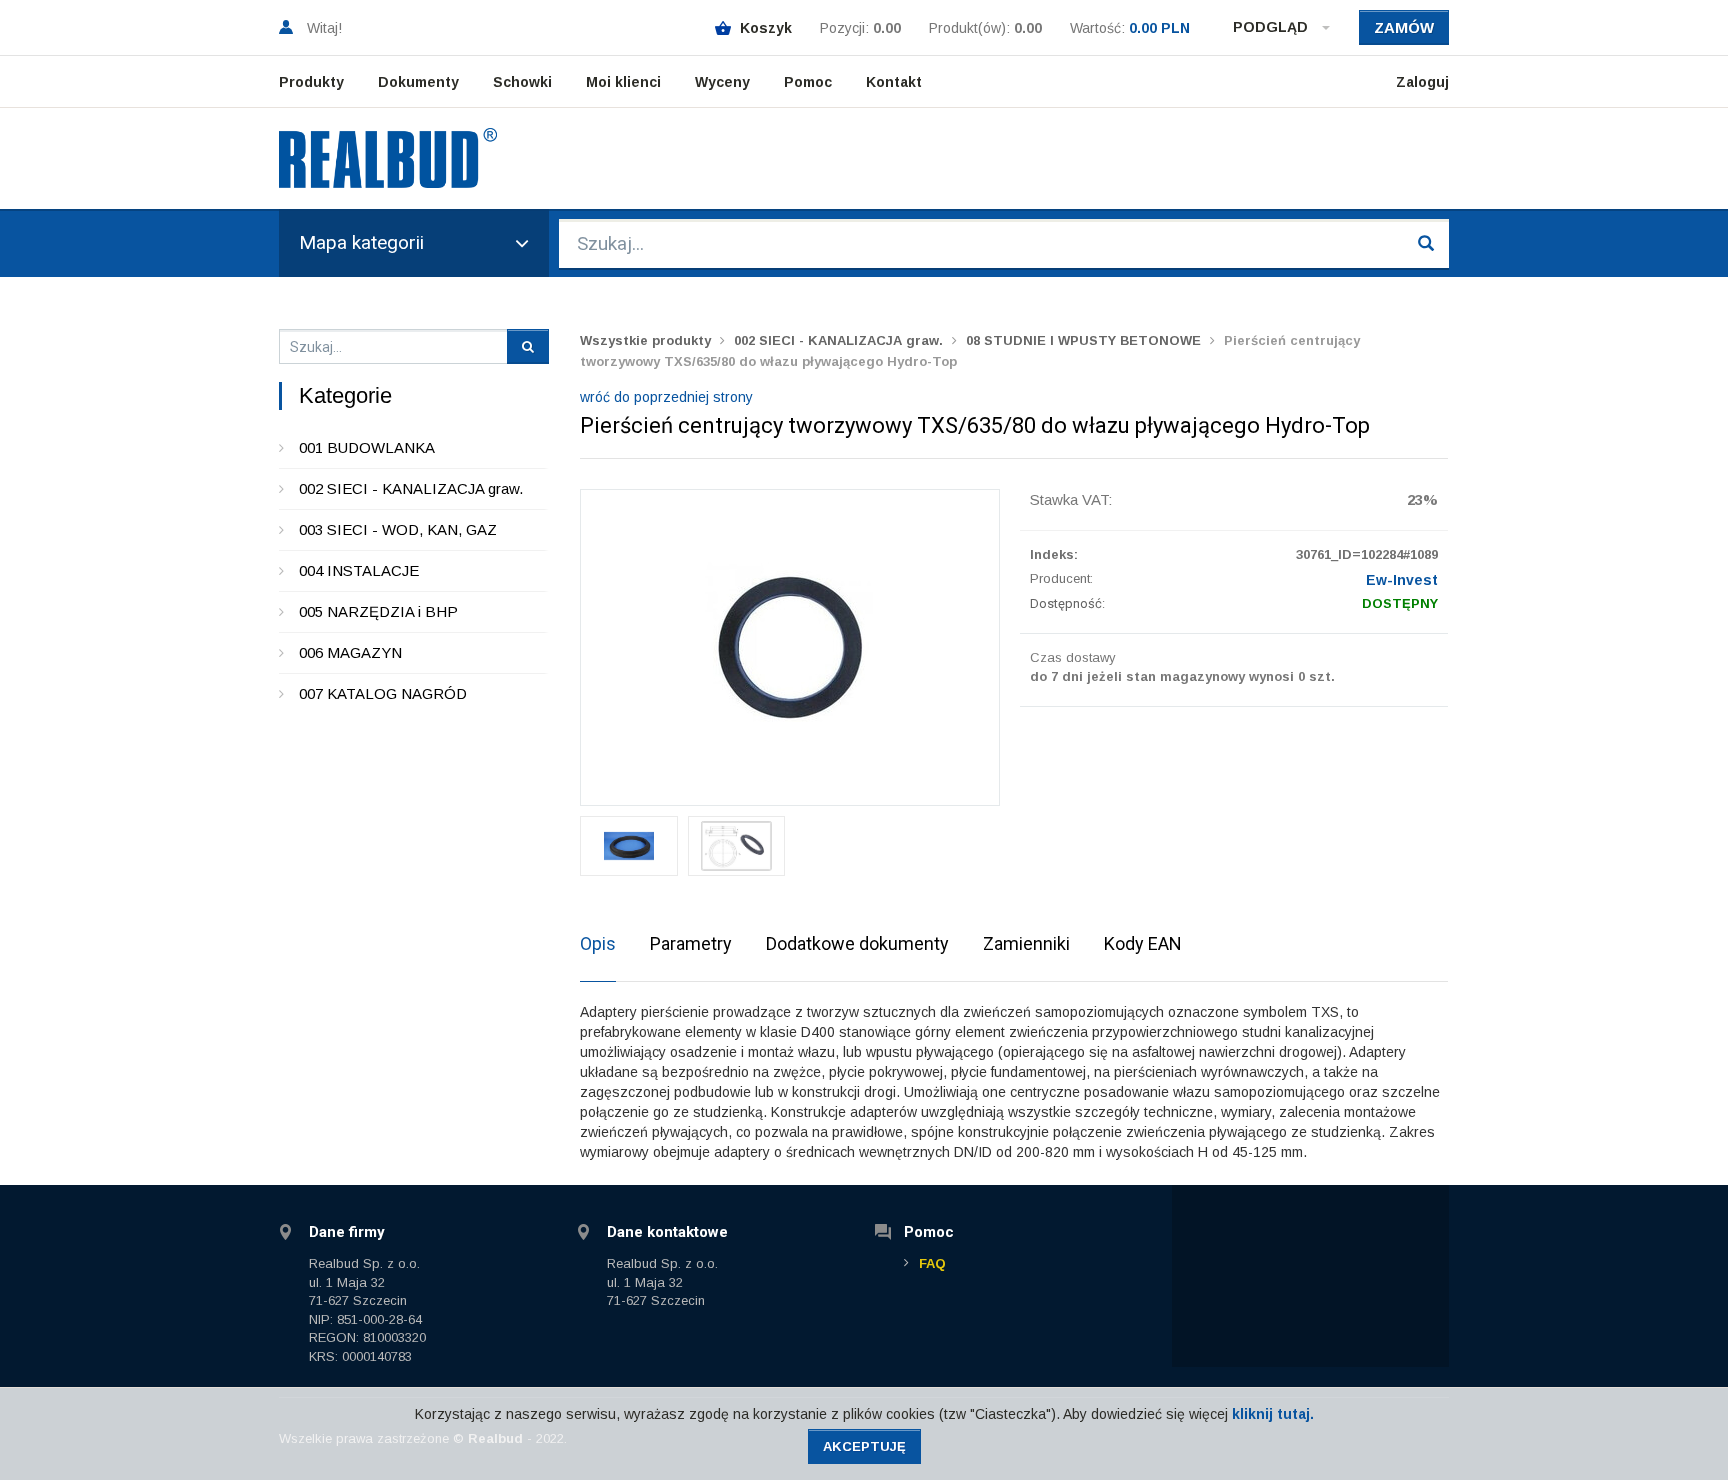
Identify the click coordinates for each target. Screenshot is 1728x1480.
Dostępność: (1067, 603)
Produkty (311, 82)
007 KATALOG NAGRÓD (383, 693)
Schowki (522, 82)
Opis (598, 943)
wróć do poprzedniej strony (666, 397)
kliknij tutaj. (1273, 1414)
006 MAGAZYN (350, 652)
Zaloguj (1422, 82)
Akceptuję (864, 1446)
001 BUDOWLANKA (367, 447)
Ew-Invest (1402, 580)
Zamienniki (1026, 943)
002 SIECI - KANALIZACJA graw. (411, 488)
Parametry (691, 943)
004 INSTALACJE (359, 570)
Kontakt (894, 82)
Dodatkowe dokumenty (857, 943)
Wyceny (722, 82)
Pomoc (808, 82)
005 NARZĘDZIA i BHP (378, 611)
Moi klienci (623, 82)
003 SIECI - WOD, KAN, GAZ (398, 529)
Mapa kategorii (361, 242)
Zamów (1404, 27)
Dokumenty (418, 82)
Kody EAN (1143, 943)
